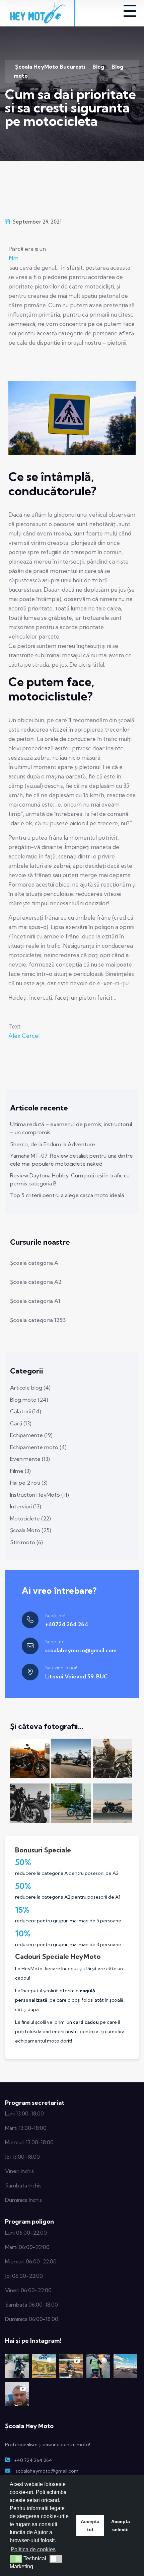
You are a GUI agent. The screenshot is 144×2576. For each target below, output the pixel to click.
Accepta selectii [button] (121, 2525)
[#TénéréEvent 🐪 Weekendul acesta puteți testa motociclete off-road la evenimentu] (44, 2366)
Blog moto (29, 1400)
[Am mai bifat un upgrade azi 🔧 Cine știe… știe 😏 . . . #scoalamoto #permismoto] (17, 2394)
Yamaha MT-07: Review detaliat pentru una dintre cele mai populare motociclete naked (71, 1160)
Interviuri (26, 1506)
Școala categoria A (34, 1263)
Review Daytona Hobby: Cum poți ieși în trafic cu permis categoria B (70, 1179)
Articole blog (30, 1388)
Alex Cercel (24, 1036)
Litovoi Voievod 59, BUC (77, 1676)
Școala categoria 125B (38, 1320)
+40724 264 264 (67, 1624)
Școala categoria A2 (36, 1282)
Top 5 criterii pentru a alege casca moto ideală (67, 1195)
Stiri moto (26, 1542)
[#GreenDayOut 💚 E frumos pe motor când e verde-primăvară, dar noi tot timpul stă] (17, 2366)
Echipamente (31, 1435)
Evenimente (30, 1459)
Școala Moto (31, 1530)
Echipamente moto (38, 1447)
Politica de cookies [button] (33, 2549)
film (13, 258)
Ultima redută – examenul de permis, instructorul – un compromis (71, 1128)
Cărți (21, 1423)
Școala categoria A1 (35, 1301)
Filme (20, 1471)
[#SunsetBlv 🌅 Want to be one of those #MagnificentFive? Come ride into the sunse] (125, 2366)
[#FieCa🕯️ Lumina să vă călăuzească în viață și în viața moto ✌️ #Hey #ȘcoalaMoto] (98, 2366)
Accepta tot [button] (90, 2525)
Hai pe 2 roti (29, 1483)
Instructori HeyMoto (40, 1495)
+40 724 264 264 (33, 2460)
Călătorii (26, 1411)
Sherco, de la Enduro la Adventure (53, 1144)
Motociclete (30, 1518)
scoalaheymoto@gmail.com (81, 1650)
